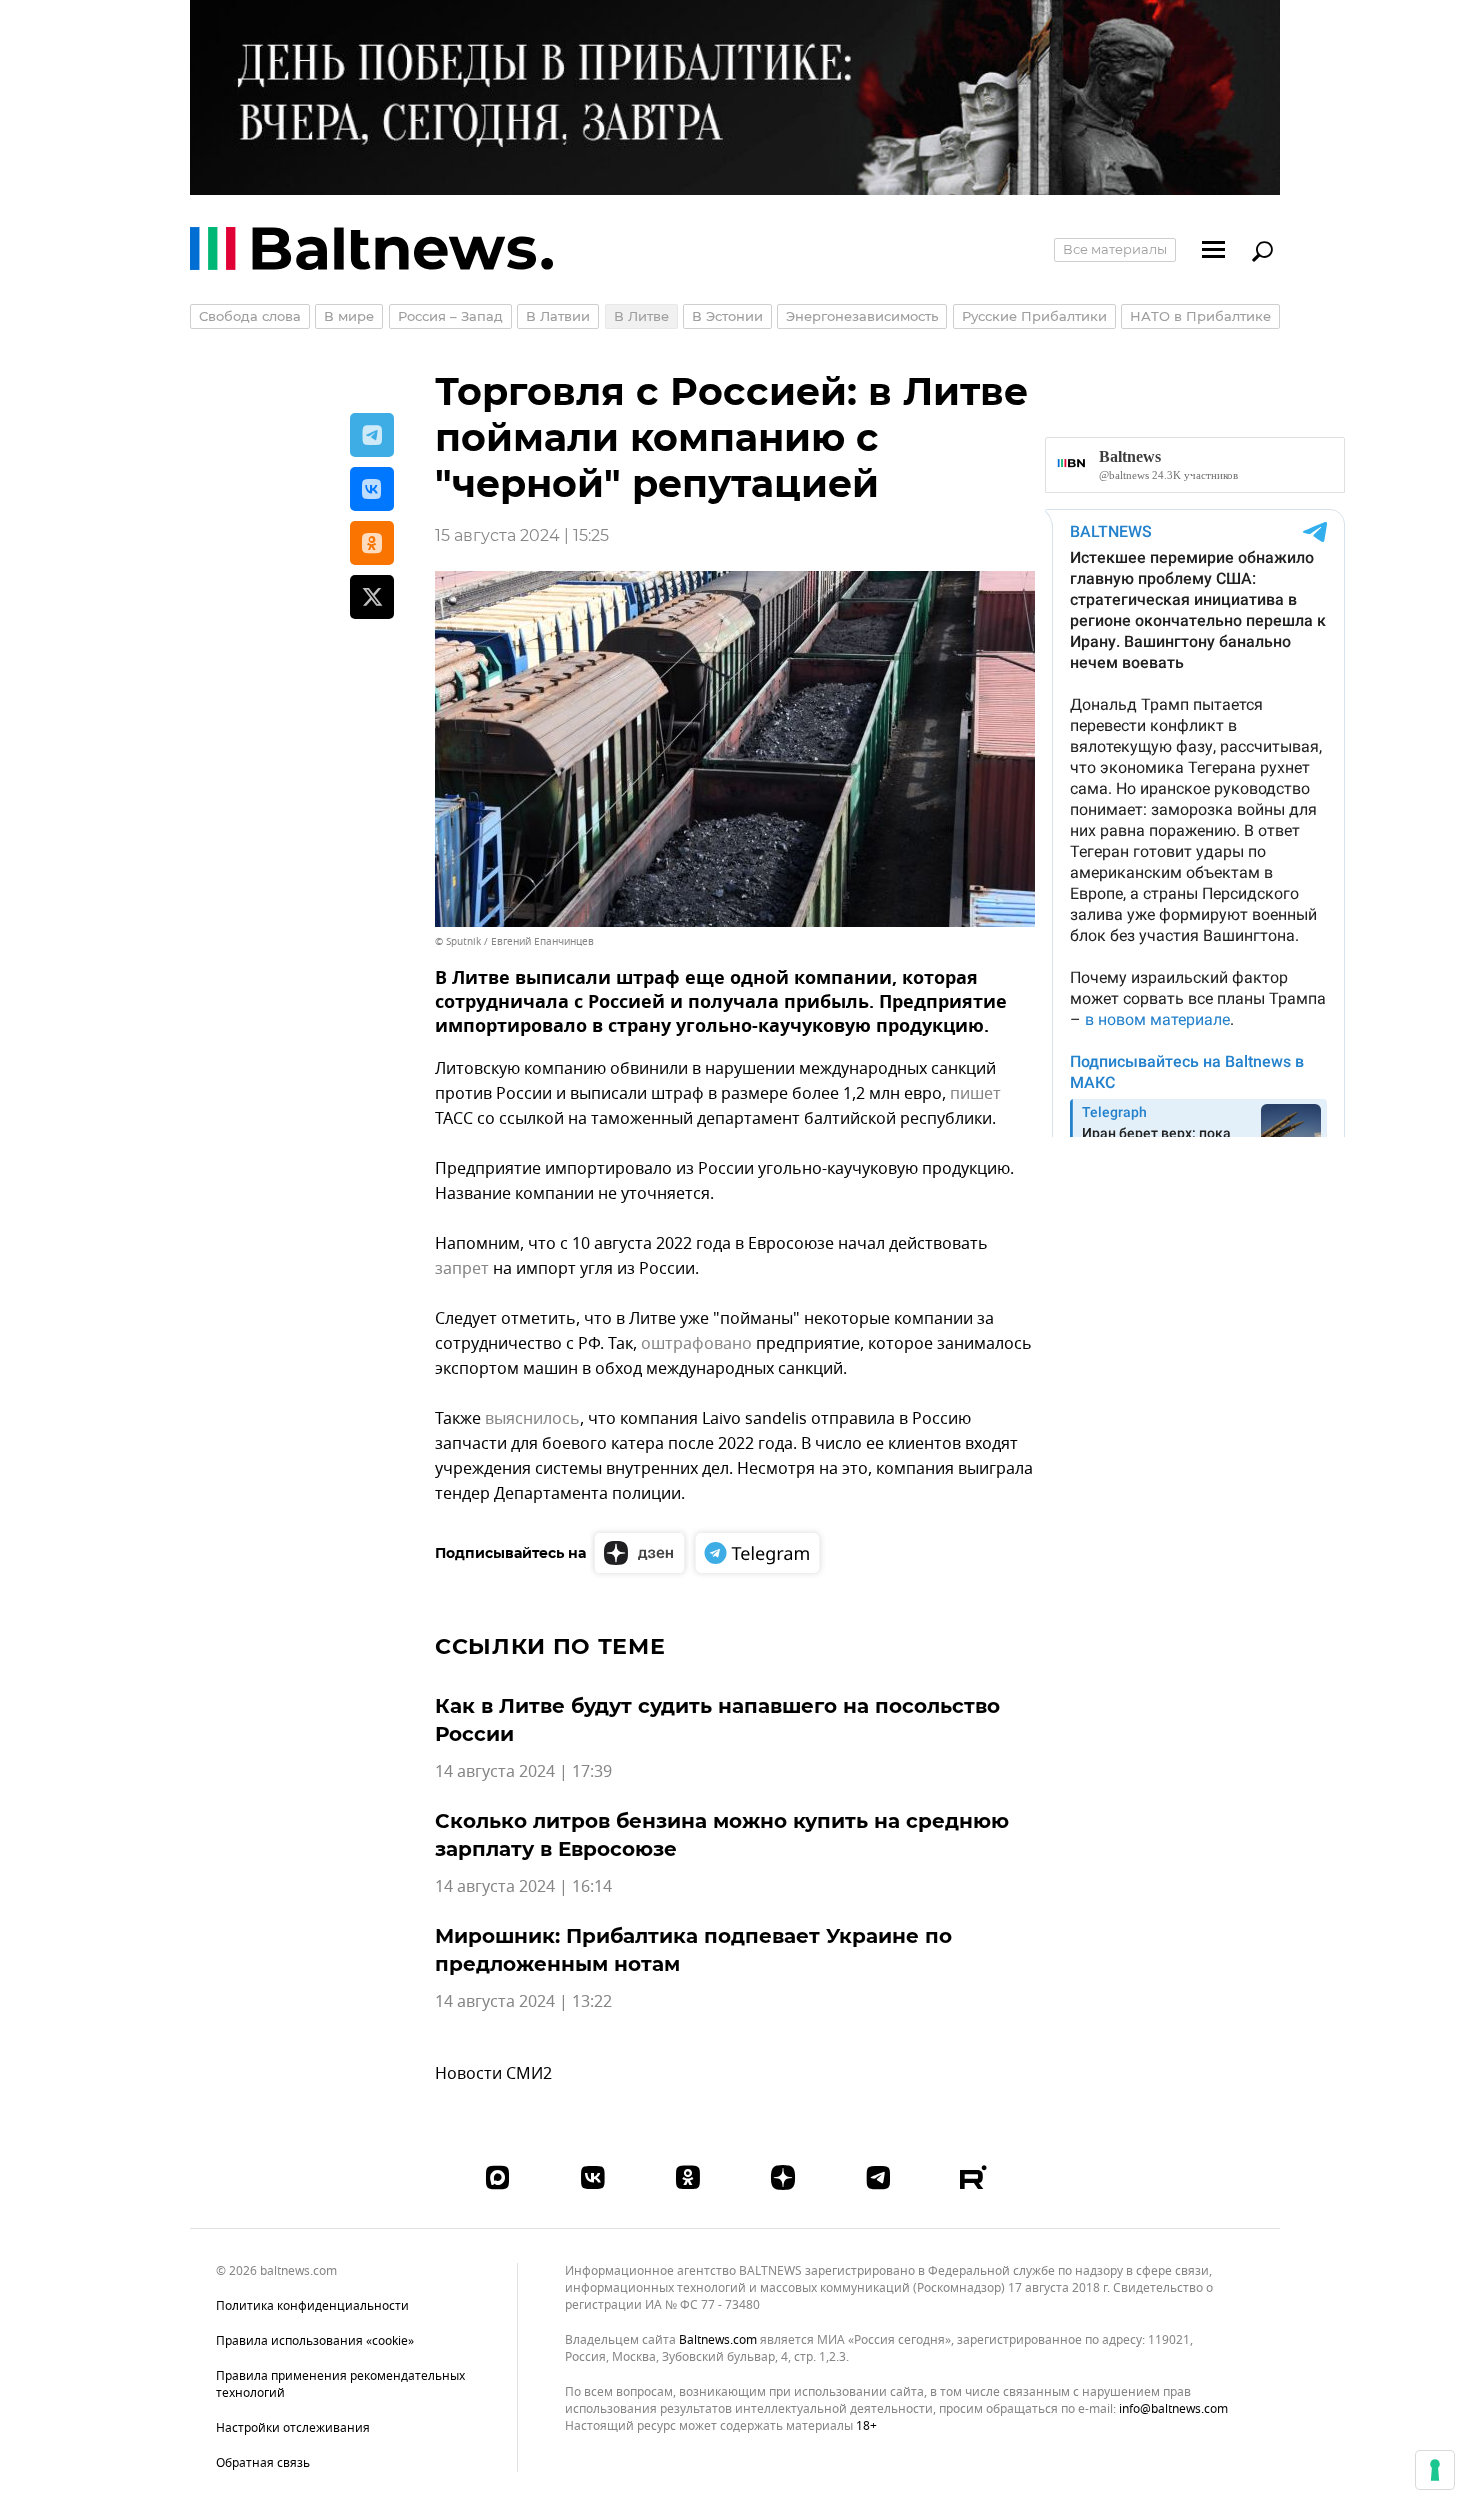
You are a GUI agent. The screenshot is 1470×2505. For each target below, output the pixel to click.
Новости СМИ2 (493, 2074)
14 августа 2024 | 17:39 (523, 1772)
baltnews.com (718, 2340)
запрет (462, 1269)
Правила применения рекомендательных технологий (340, 2384)
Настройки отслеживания (293, 2428)
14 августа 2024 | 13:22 (523, 2002)
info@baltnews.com (1173, 2409)
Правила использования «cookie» (315, 2341)
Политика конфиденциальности (312, 2306)
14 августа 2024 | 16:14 (523, 1887)
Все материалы (1115, 249)
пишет (975, 1094)
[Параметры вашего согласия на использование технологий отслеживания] (1435, 2470)
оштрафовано (696, 1344)
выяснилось (532, 1419)
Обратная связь (263, 2463)
